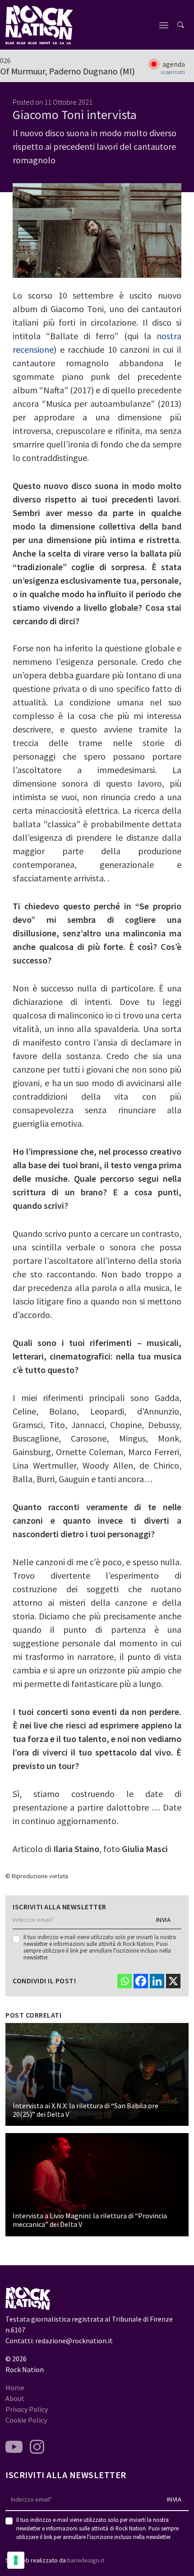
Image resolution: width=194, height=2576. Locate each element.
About (15, 2398)
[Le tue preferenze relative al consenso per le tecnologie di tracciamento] (16, 2560)
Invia (164, 1920)
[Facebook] (141, 1981)
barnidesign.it (86, 2560)
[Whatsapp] (125, 1981)
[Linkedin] (157, 1981)
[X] (173, 1981)
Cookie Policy (26, 2420)
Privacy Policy (27, 2409)
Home (15, 2387)
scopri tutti (173, 72)
